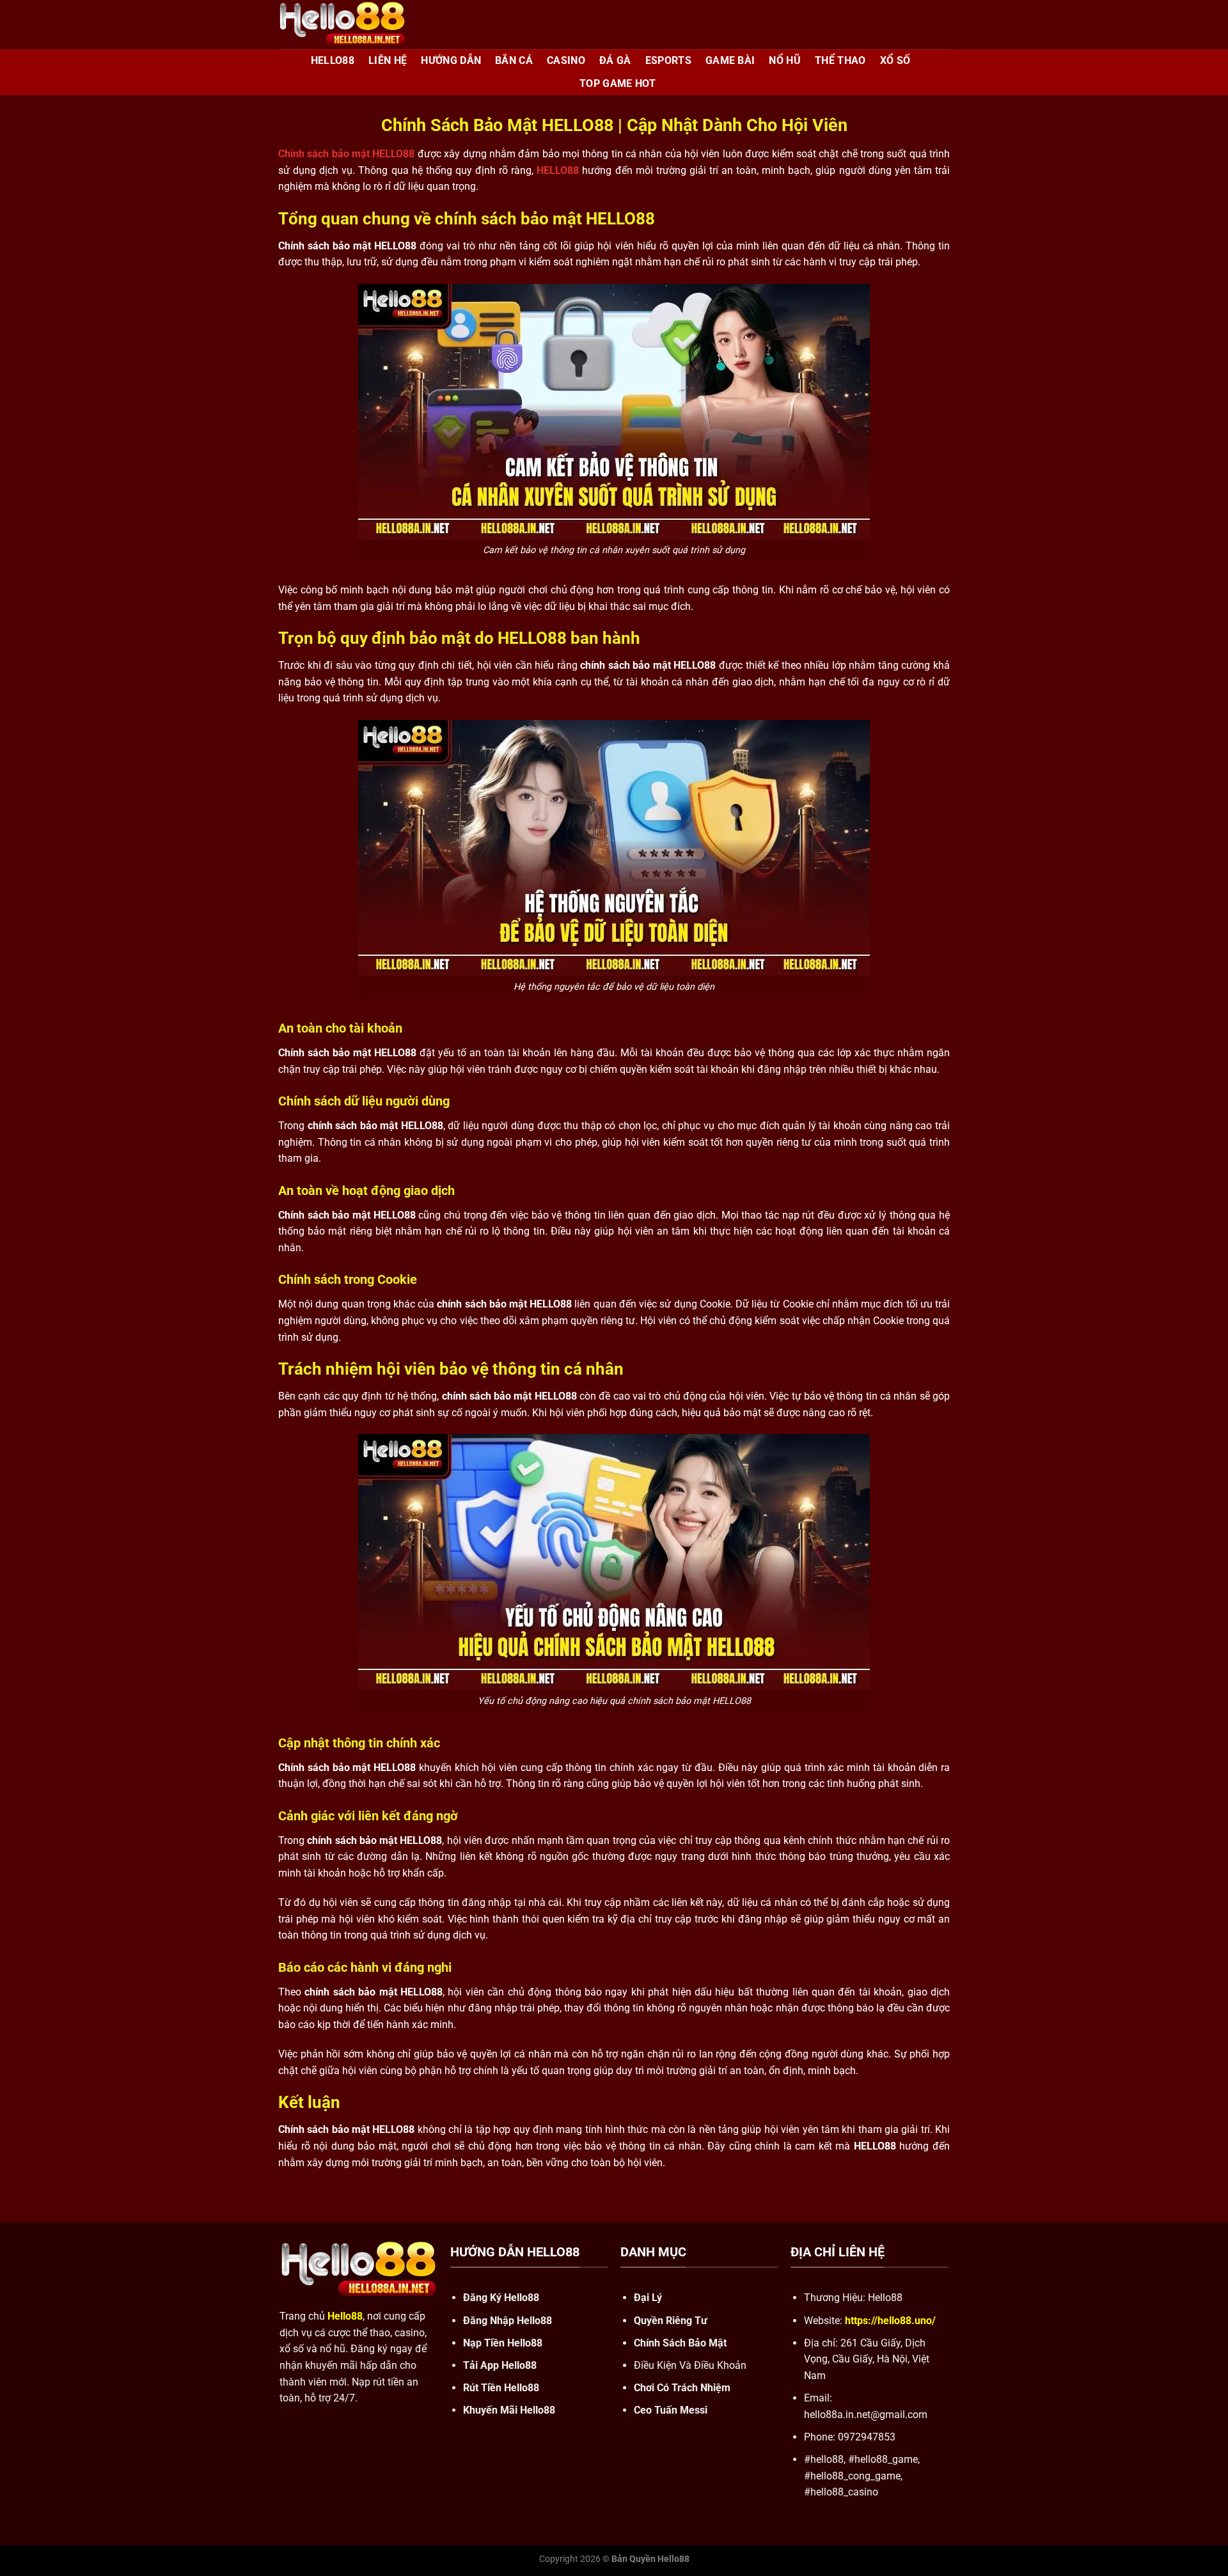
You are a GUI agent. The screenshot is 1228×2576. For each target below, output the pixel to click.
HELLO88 (333, 60)
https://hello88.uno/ (890, 2321)
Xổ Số (895, 60)
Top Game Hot (618, 83)
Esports (668, 60)
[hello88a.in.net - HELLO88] (342, 25)
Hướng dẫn (451, 60)
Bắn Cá (514, 60)
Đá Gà (615, 60)
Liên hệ (388, 60)
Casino (566, 60)
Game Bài (730, 60)
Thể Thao (840, 60)
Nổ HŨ (785, 60)
